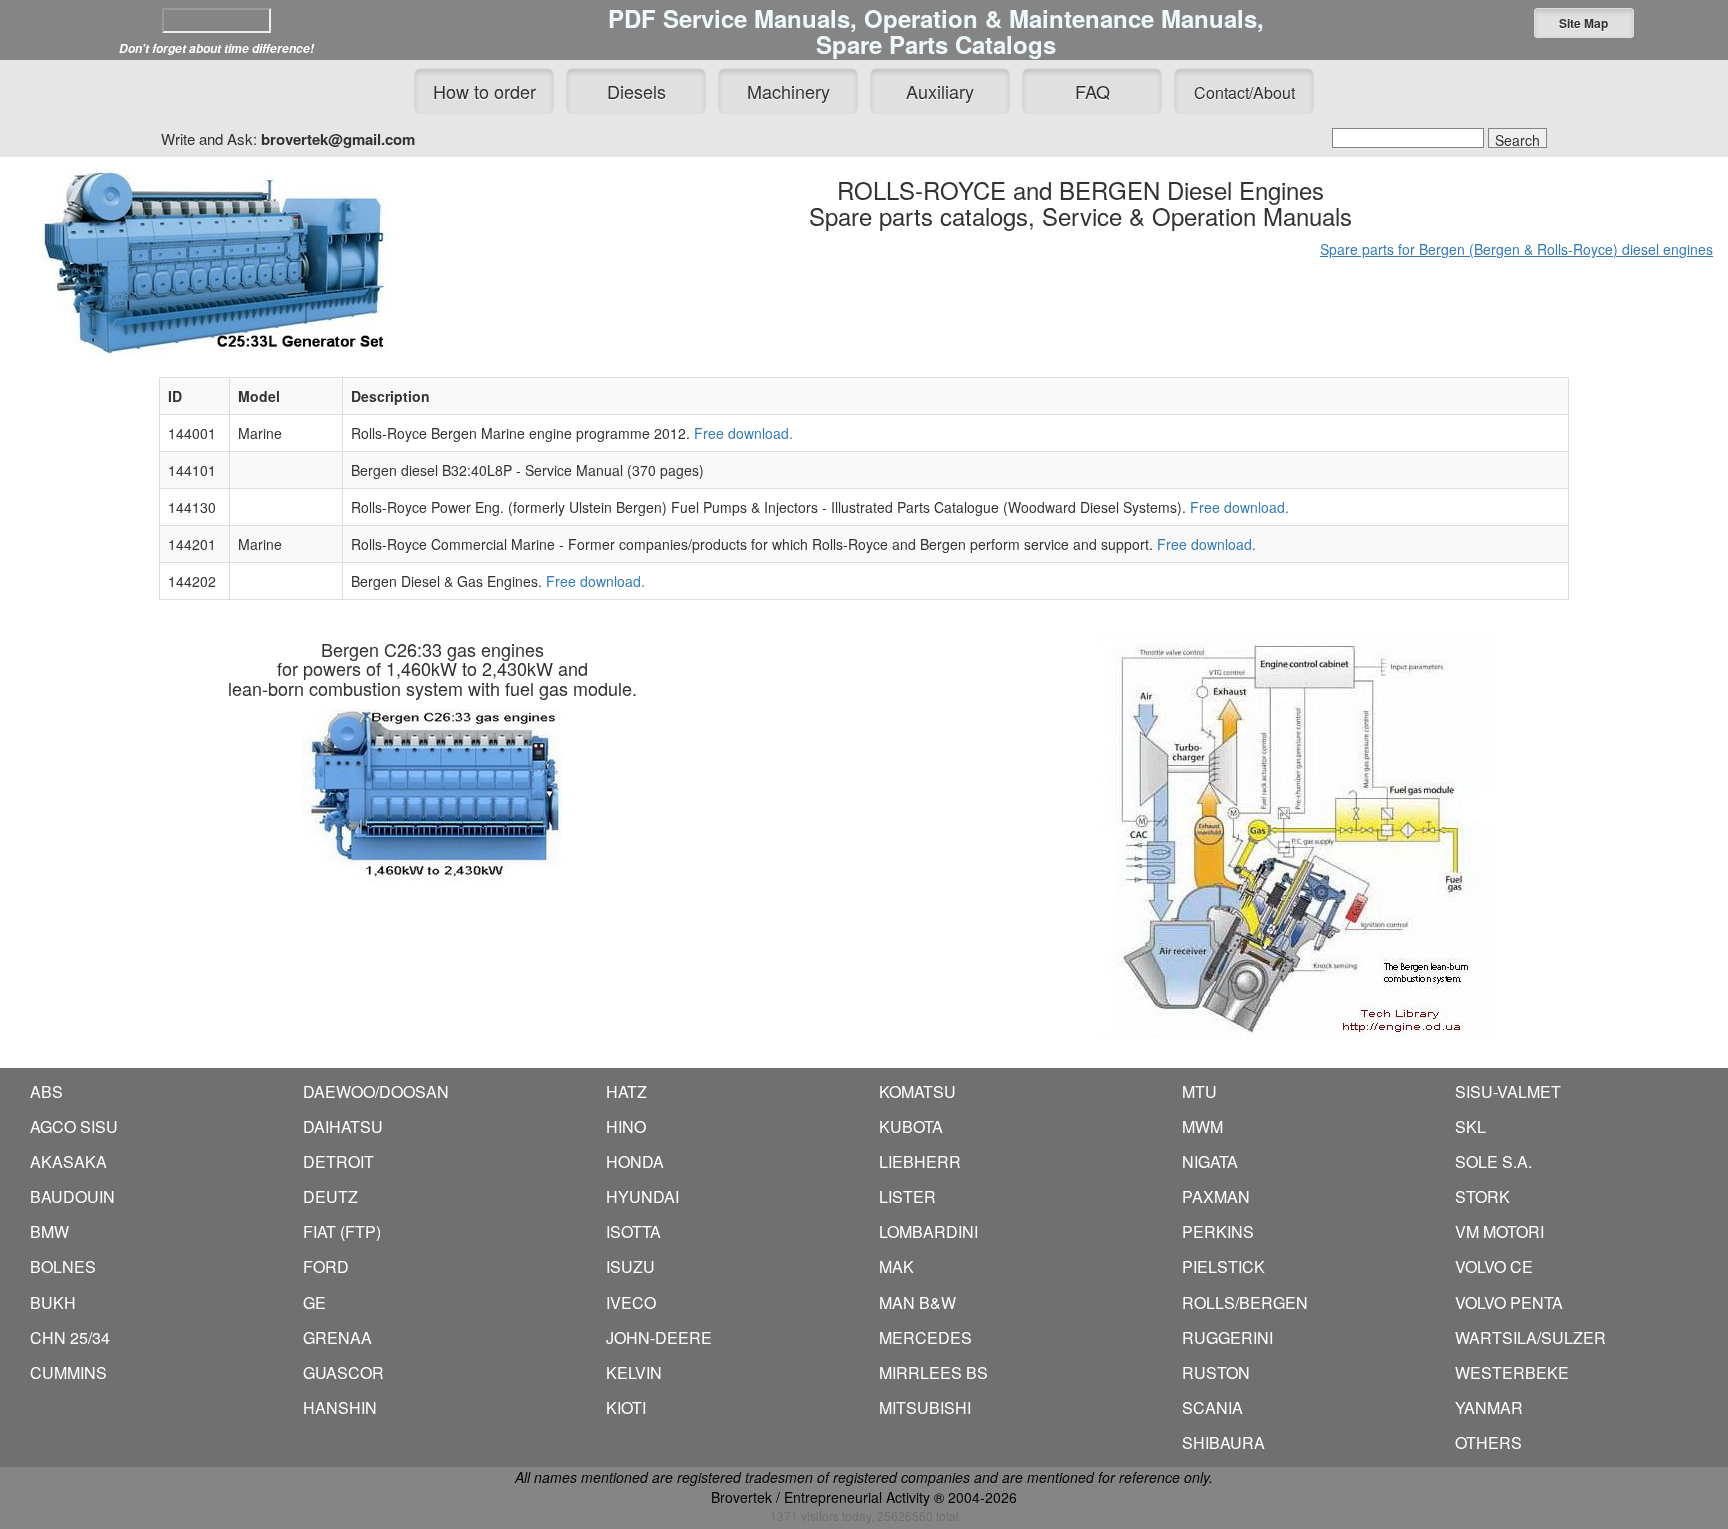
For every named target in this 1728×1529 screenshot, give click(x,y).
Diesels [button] (636, 91)
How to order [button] (484, 91)
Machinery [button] (788, 91)
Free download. (743, 433)
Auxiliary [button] (940, 91)
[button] (1584, 23)
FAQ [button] (1092, 91)
